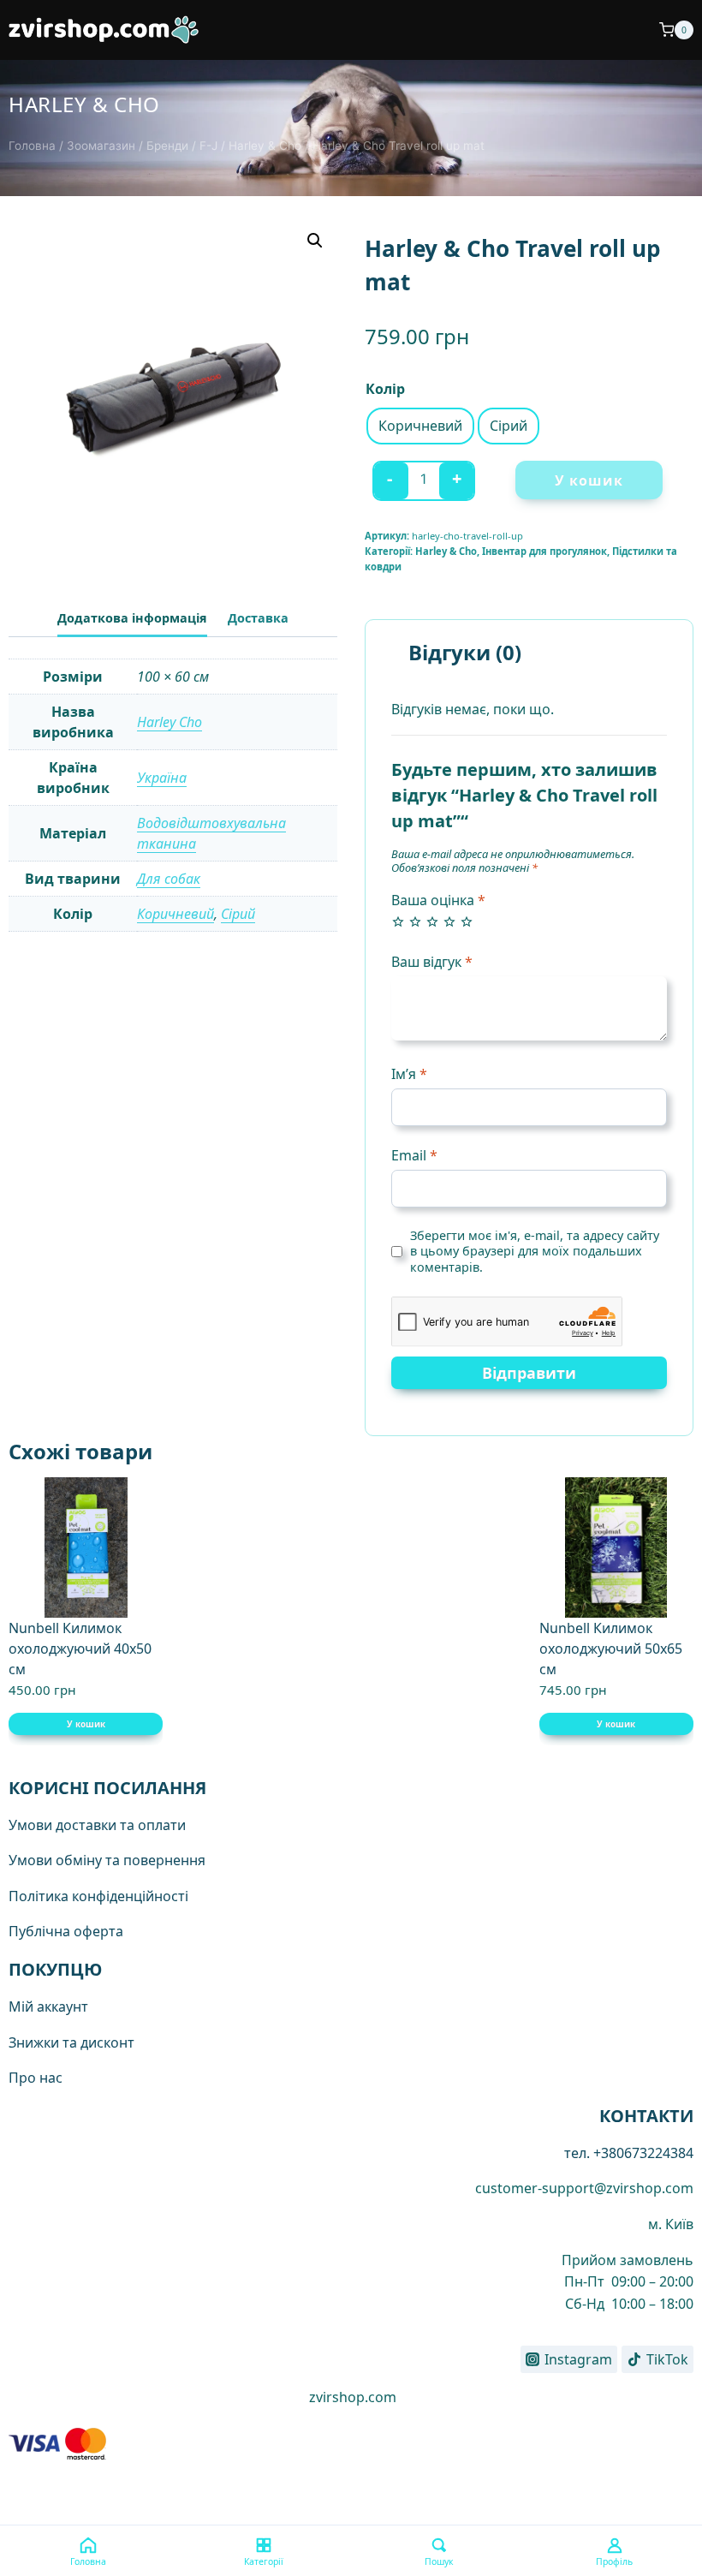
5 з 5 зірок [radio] (467, 921)
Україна (162, 778)
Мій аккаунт (48, 2007)
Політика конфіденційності (98, 1896)
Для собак (169, 879)
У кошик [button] (86, 1724)
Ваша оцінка (438, 900)
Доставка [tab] (258, 618)
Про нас (36, 2078)
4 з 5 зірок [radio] (449, 921)
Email (414, 1156)
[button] (315, 241)
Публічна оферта (66, 1931)
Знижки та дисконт (71, 2042)
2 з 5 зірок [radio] (415, 921)
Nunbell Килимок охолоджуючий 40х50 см (80, 1649)
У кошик (589, 480)
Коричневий (175, 914)
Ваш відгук (432, 962)
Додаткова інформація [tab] (132, 618)
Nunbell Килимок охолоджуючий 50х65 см (611, 1649)
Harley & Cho (84, 104)
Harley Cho (170, 722)
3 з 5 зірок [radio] (432, 921)
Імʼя (409, 1074)
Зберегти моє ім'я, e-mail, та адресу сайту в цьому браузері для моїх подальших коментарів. (535, 1252)
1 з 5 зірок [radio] (398, 921)
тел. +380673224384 (629, 2153)
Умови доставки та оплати (97, 1825)
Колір (385, 389)
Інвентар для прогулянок (544, 551)
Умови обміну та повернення (107, 1860)
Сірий (238, 914)
